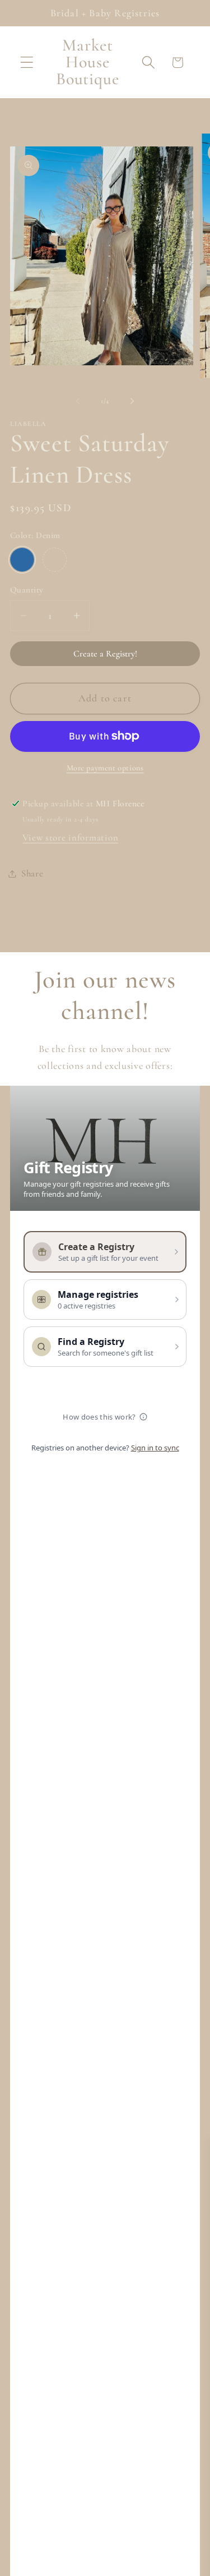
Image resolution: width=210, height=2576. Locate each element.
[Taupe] (55, 560)
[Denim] (22, 560)
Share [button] (32, 873)
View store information (70, 837)
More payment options (105, 768)
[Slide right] (132, 401)
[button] (27, 63)
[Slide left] (78, 401)
